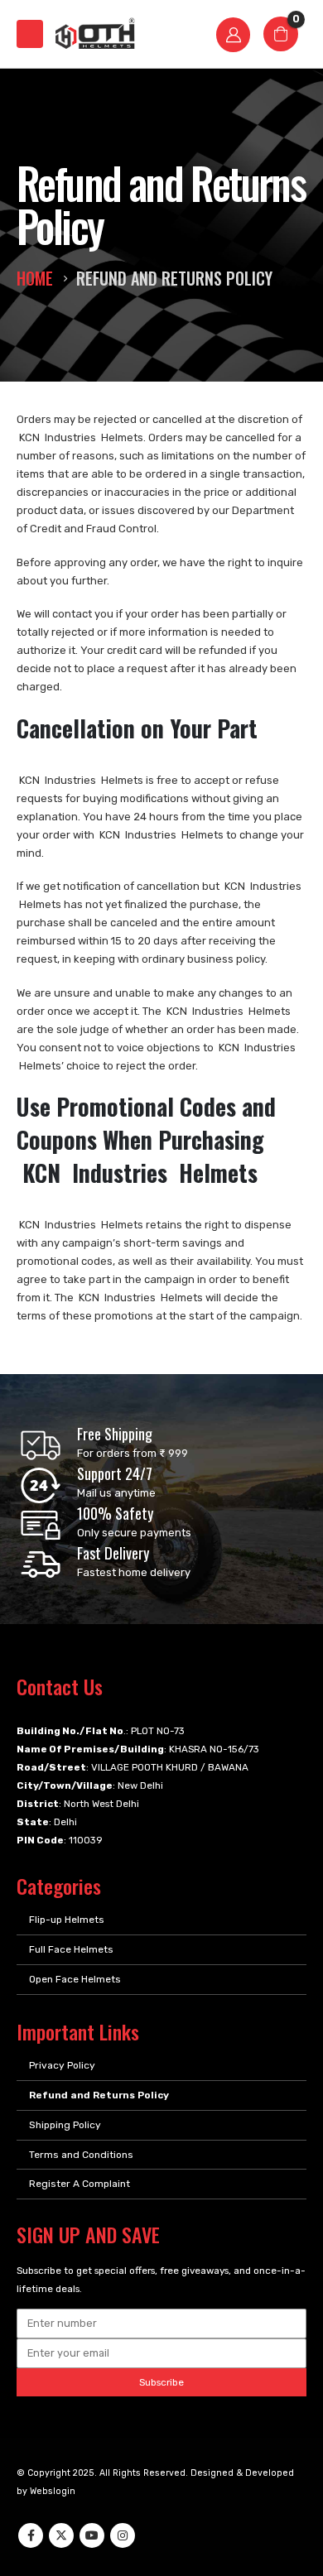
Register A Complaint (80, 2184)
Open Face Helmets (75, 1979)
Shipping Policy (65, 2125)
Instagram (123, 2535)
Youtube (92, 2535)
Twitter (61, 2535)
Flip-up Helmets (67, 1920)
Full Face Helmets (71, 1949)
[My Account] (234, 34)
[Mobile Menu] (30, 34)
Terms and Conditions (81, 2155)
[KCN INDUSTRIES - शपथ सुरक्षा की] (94, 34)
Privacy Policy (62, 2065)
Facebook (31, 2535)
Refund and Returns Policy (99, 2095)
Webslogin (53, 2491)
